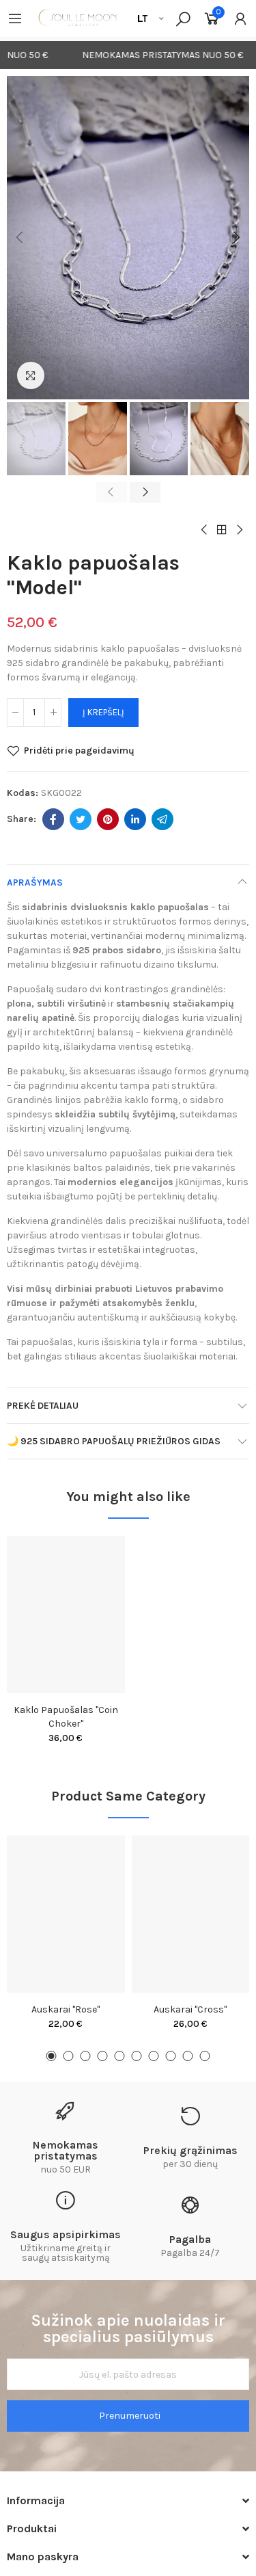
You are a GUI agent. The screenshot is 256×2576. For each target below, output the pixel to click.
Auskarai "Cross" (190, 2009)
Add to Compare (91, 1560)
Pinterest (108, 819)
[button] (20, 238)
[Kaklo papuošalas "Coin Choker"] (66, 1615)
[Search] (183, 18)
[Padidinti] (31, 375)
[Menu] (15, 18)
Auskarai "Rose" (66, 2009)
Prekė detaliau (43, 1406)
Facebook (53, 819)
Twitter (81, 819)
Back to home (222, 530)
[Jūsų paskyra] (240, 18)
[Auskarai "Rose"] (66, 1914)
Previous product (205, 530)
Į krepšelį (103, 712)
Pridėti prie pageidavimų (79, 751)
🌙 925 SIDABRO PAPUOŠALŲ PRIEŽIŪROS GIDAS (114, 1441)
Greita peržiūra (91, 1615)
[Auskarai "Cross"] (191, 1914)
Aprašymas (35, 882)
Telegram (162, 819)
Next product (239, 530)
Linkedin (135, 819)
